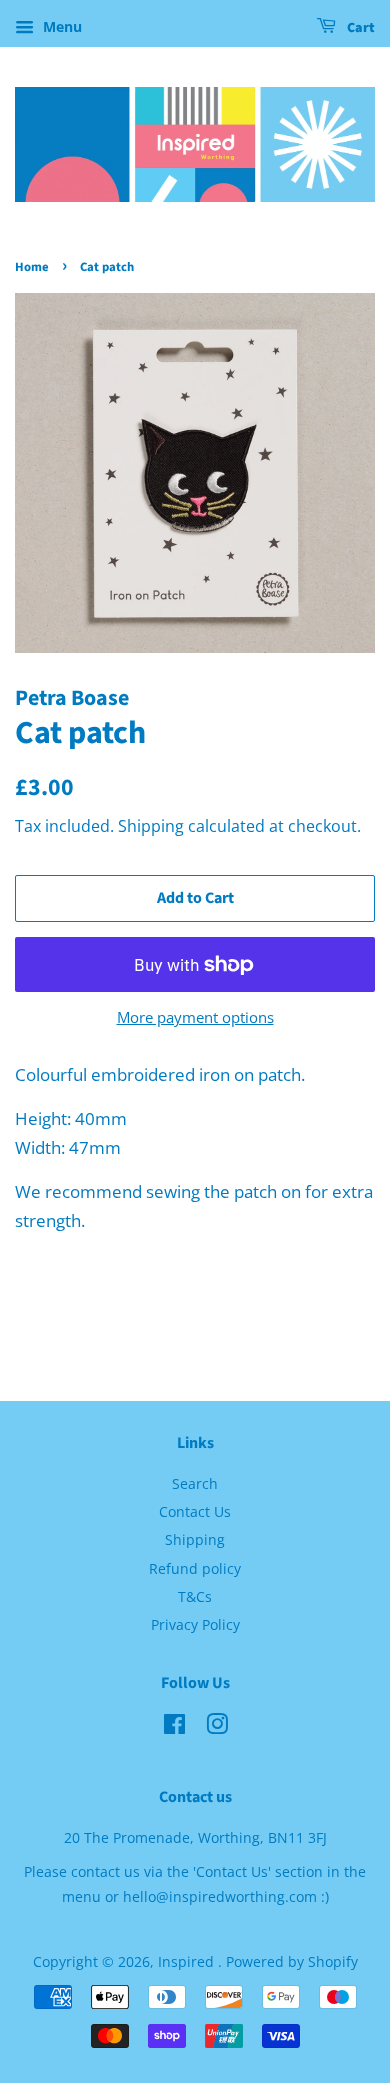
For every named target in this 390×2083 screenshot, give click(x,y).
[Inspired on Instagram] (217, 1727)
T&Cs (195, 1596)
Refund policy (195, 1568)
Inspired (188, 1961)
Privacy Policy (195, 1624)
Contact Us (195, 1511)
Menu (60, 26)
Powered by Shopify (292, 1961)
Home (32, 267)
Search (195, 1483)
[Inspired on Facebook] (174, 1727)
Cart (359, 28)
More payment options (195, 1017)
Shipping (151, 826)
